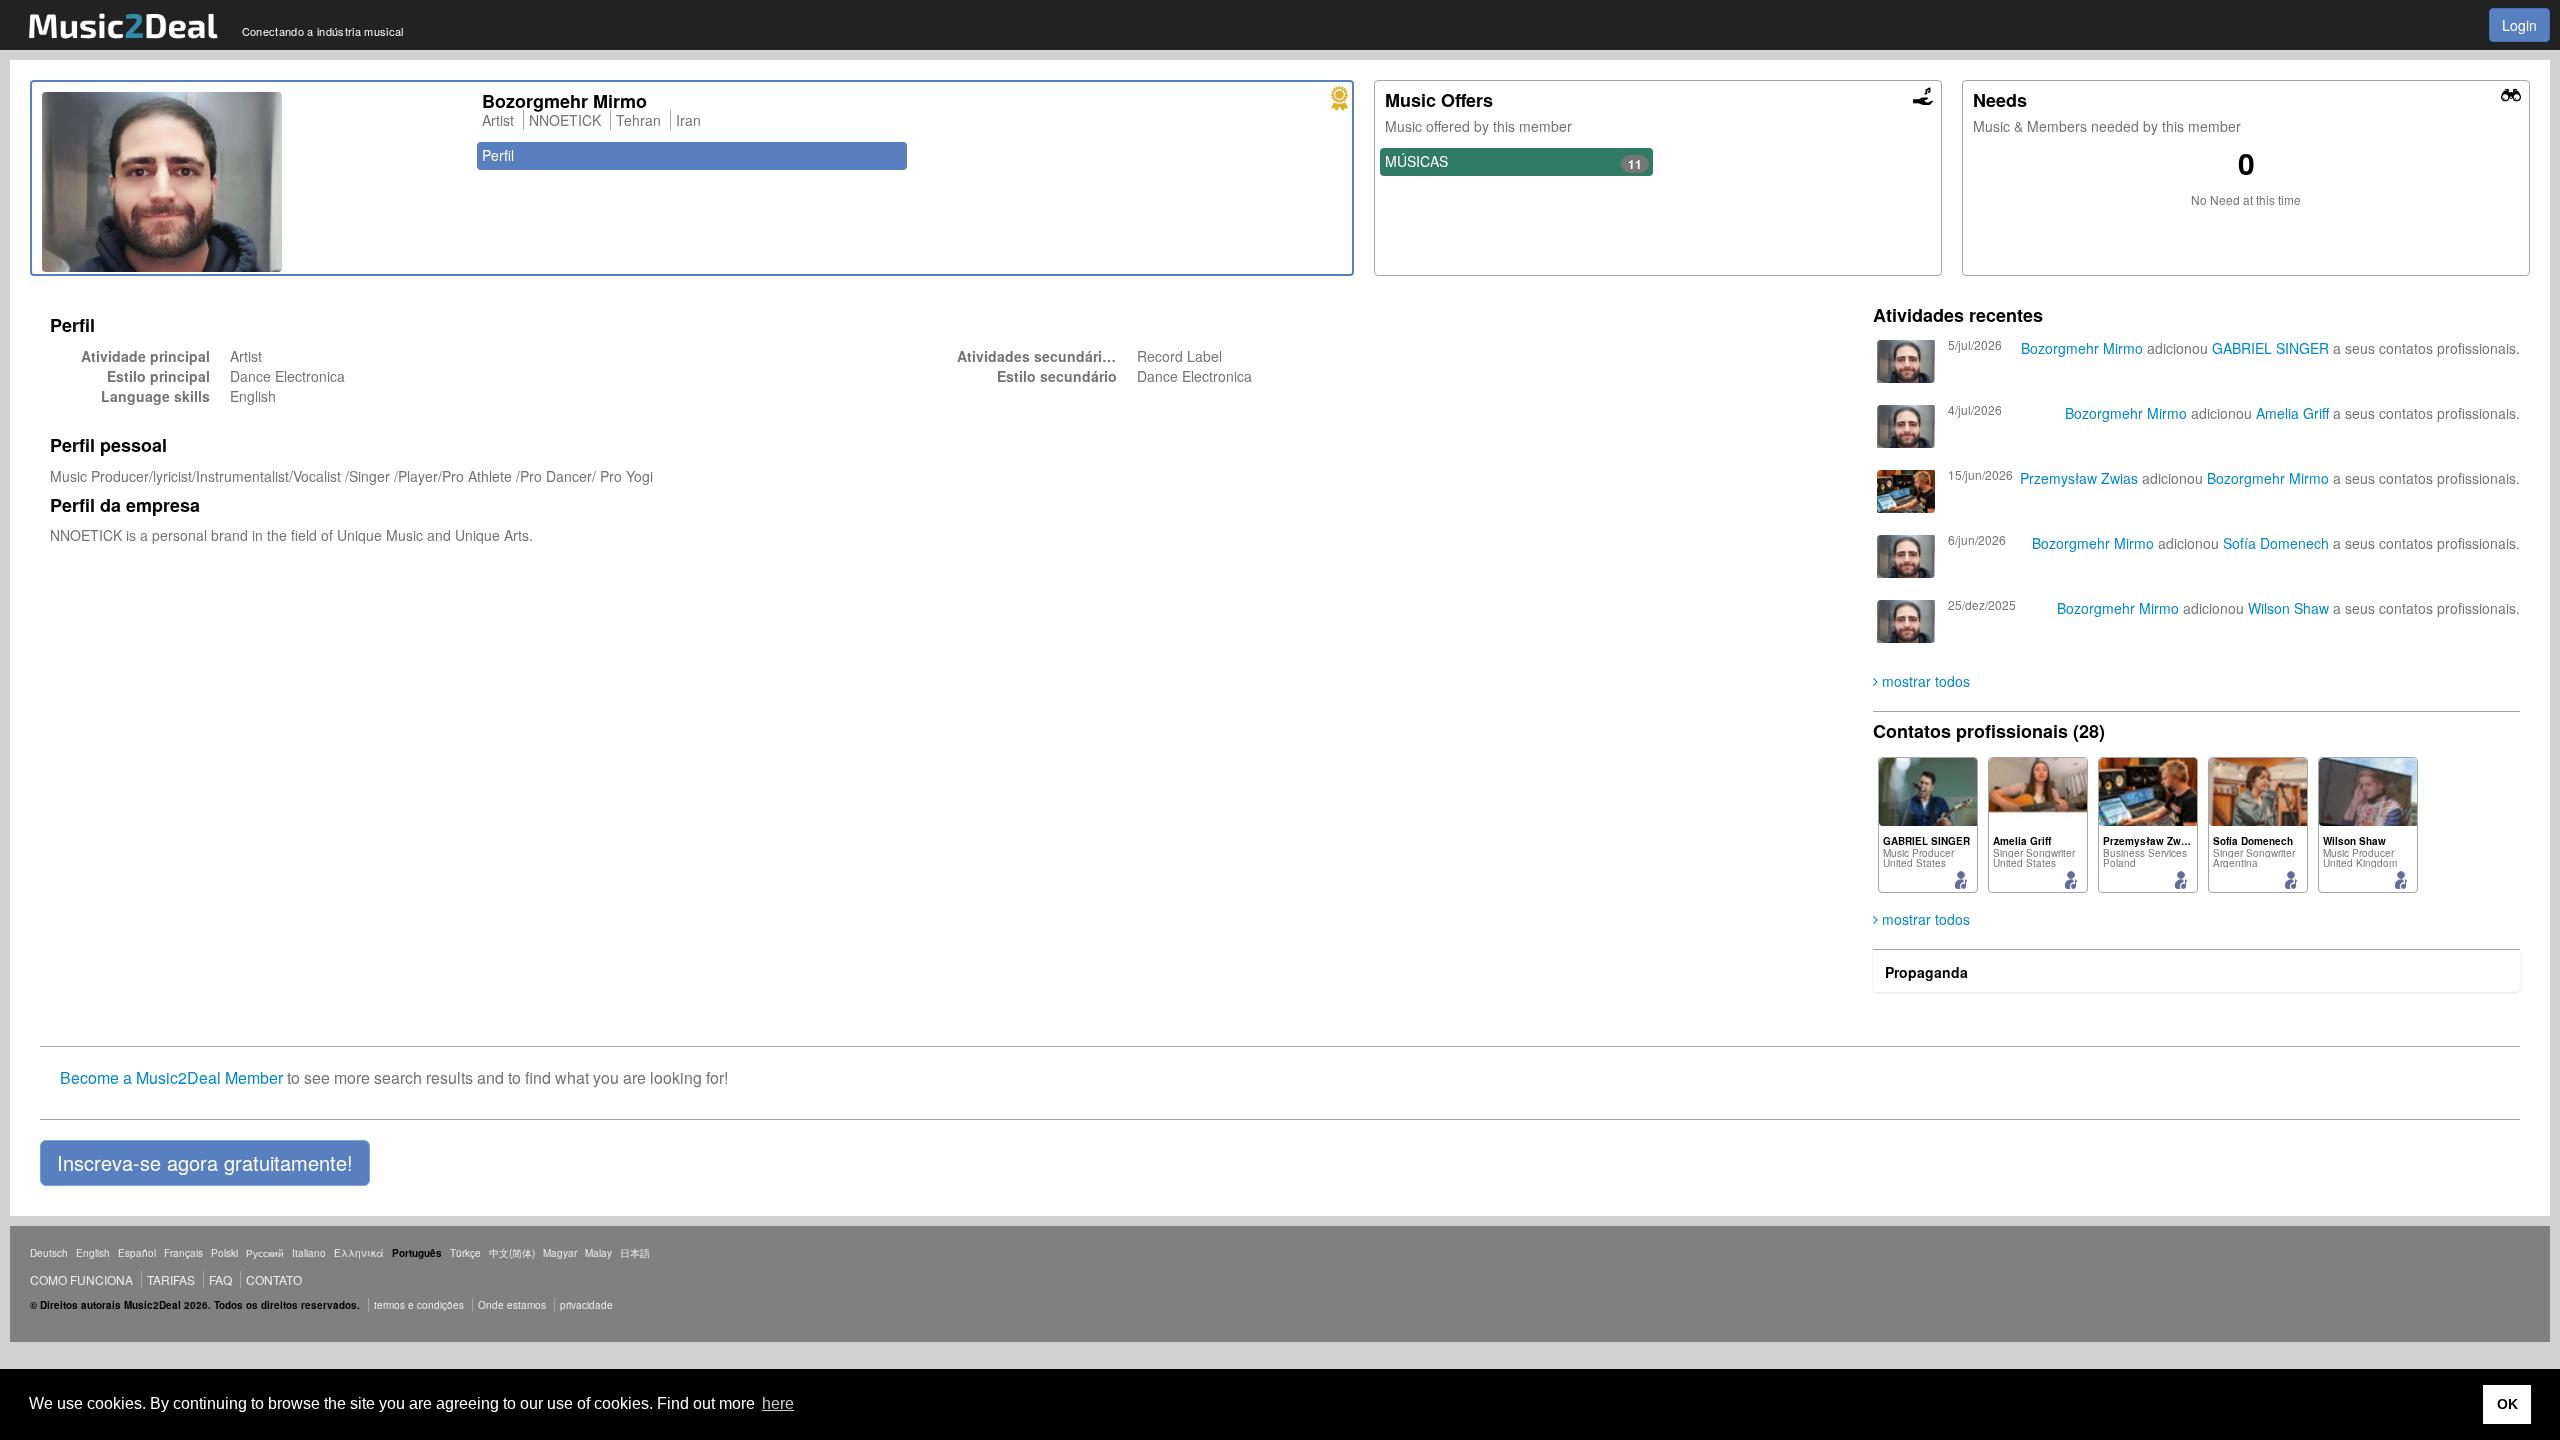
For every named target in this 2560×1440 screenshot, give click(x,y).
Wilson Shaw (2288, 608)
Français (183, 1253)
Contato (274, 1279)
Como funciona (81, 1279)
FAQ (220, 1279)
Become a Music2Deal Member (171, 1077)
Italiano (309, 1253)
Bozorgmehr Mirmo (2082, 348)
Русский (265, 1253)
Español (137, 1253)
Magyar (560, 1253)
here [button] (778, 1403)
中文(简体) (512, 1253)
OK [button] (2507, 1404)
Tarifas (171, 1279)
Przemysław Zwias (2079, 478)
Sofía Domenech (2276, 543)
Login (2519, 25)
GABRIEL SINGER (2272, 348)
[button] (205, 1163)
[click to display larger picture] (252, 182)
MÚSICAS (1513, 162)
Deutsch (49, 1253)
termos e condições (420, 1305)
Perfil (498, 155)
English (93, 1253)
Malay (598, 1253)
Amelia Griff (2292, 413)
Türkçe (465, 1253)
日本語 (635, 1253)
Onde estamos (512, 1305)
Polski (224, 1253)
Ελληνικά (359, 1253)
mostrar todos (1924, 681)
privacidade (586, 1305)
